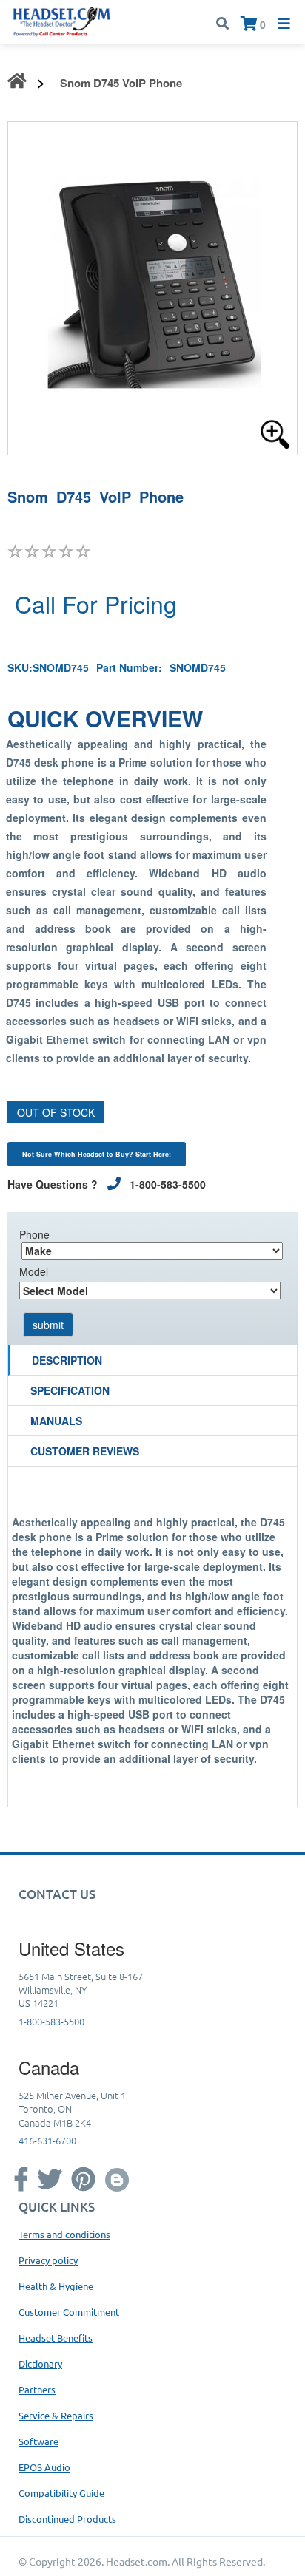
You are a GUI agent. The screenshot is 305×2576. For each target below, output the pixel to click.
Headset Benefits (56, 2338)
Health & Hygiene (56, 2286)
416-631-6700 (47, 2140)
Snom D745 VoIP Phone (121, 83)
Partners (37, 2389)
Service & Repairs (56, 2415)
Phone (34, 1234)
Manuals (56, 1421)
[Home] (62, 21)
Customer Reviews (85, 1451)
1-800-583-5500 (51, 2021)
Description (67, 1360)
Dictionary (40, 2363)
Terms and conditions (64, 2234)
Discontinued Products (67, 2519)
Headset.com (137, 2561)
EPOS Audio (44, 2467)
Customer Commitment (69, 2312)
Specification (70, 1390)
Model (34, 1271)
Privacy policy (48, 2260)
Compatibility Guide (61, 2493)
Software (38, 2441)
